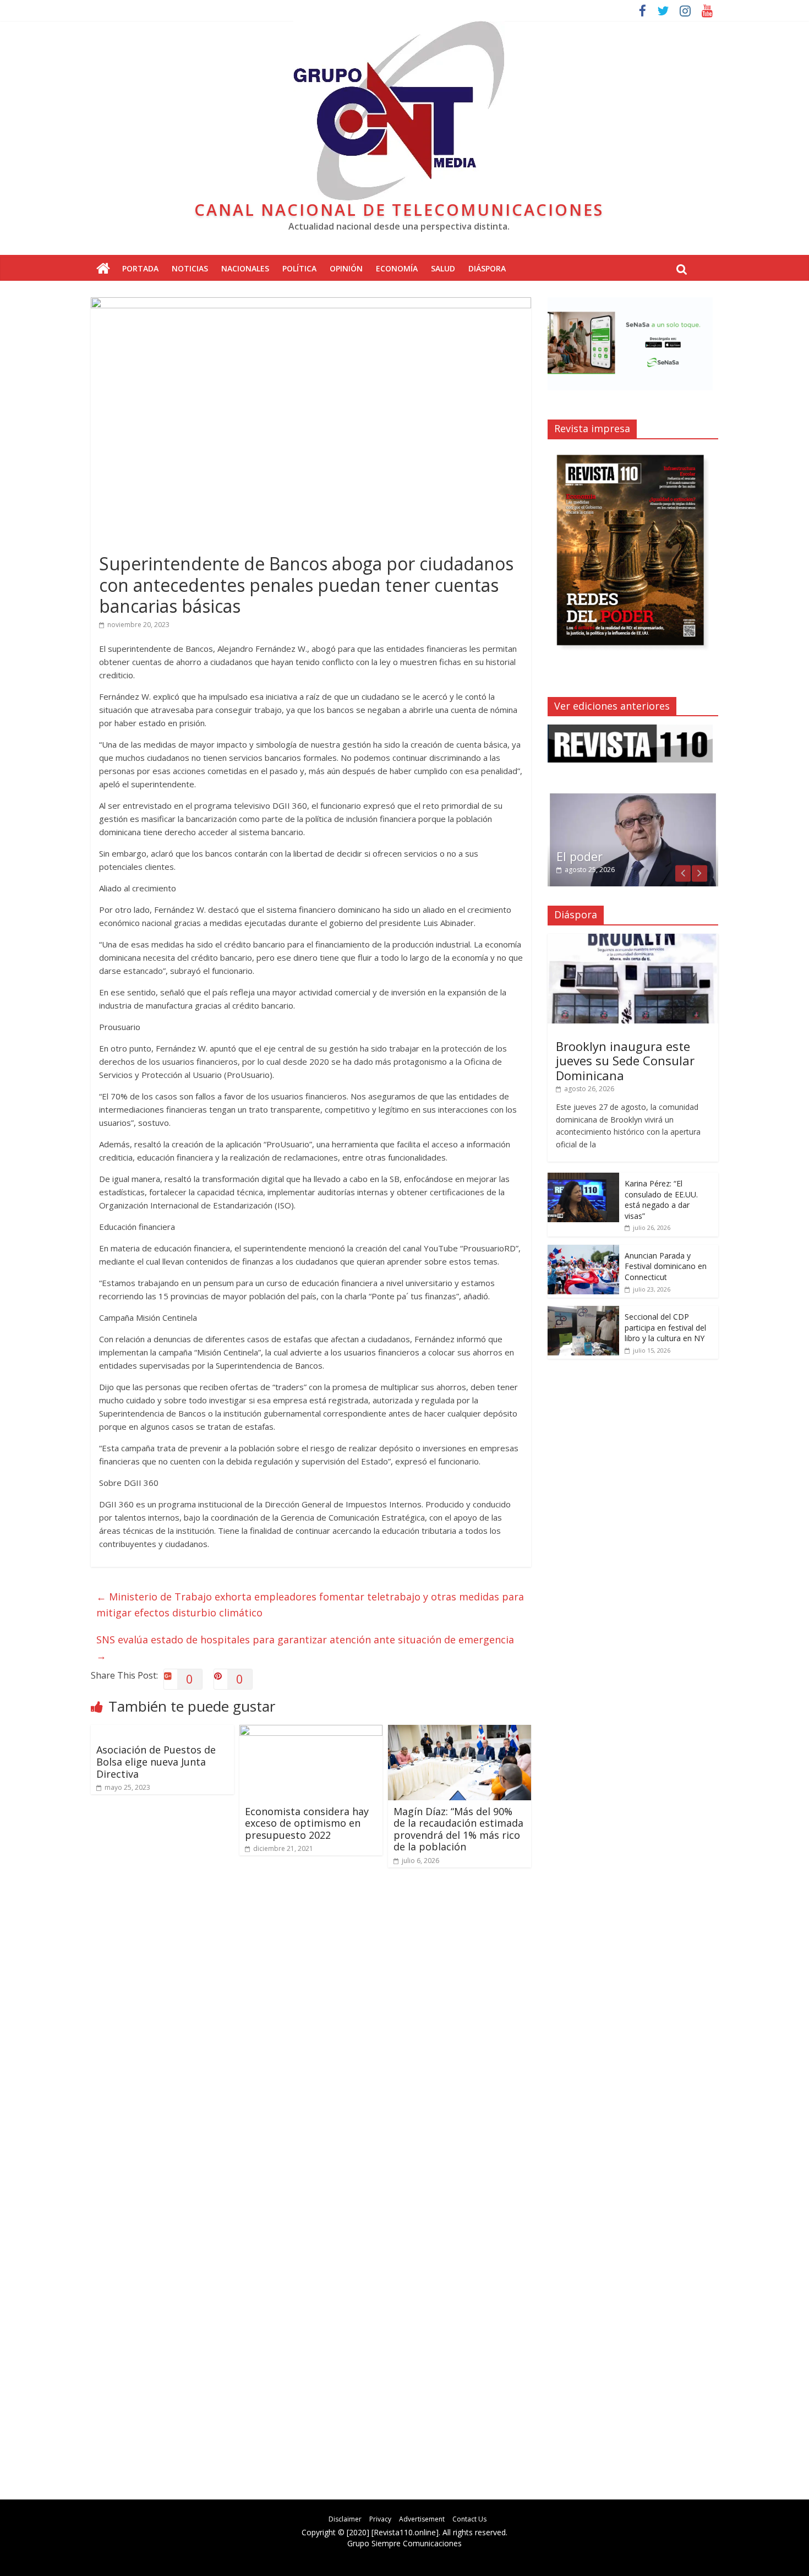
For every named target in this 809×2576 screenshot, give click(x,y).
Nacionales (245, 268)
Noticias (190, 268)
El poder (580, 856)
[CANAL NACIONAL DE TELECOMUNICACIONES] (103, 269)
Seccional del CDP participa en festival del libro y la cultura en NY (665, 1327)
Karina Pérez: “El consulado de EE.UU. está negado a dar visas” (661, 1200)
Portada (140, 268)
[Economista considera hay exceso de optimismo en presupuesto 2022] (311, 1731)
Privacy (380, 2519)
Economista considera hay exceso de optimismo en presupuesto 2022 (307, 1823)
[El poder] (633, 797)
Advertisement (422, 2519)
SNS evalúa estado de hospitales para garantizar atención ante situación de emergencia (305, 1648)
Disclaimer (345, 2519)
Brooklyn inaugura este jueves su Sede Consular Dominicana (625, 1061)
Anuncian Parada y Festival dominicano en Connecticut (666, 1266)
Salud (443, 268)
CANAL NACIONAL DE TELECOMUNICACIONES (399, 209)
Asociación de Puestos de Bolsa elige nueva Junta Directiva (156, 1761)
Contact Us (469, 2519)
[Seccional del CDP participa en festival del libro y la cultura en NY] (583, 1312)
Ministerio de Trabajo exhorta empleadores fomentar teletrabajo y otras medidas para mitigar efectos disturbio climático (310, 1605)
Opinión (346, 268)
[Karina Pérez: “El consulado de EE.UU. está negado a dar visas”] (583, 1178)
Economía (397, 268)
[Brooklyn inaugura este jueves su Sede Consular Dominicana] (633, 940)
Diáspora (487, 268)
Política (299, 268)
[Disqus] (311, 2033)
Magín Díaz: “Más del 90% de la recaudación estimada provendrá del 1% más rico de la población (458, 1829)
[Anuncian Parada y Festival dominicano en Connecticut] (583, 1251)
